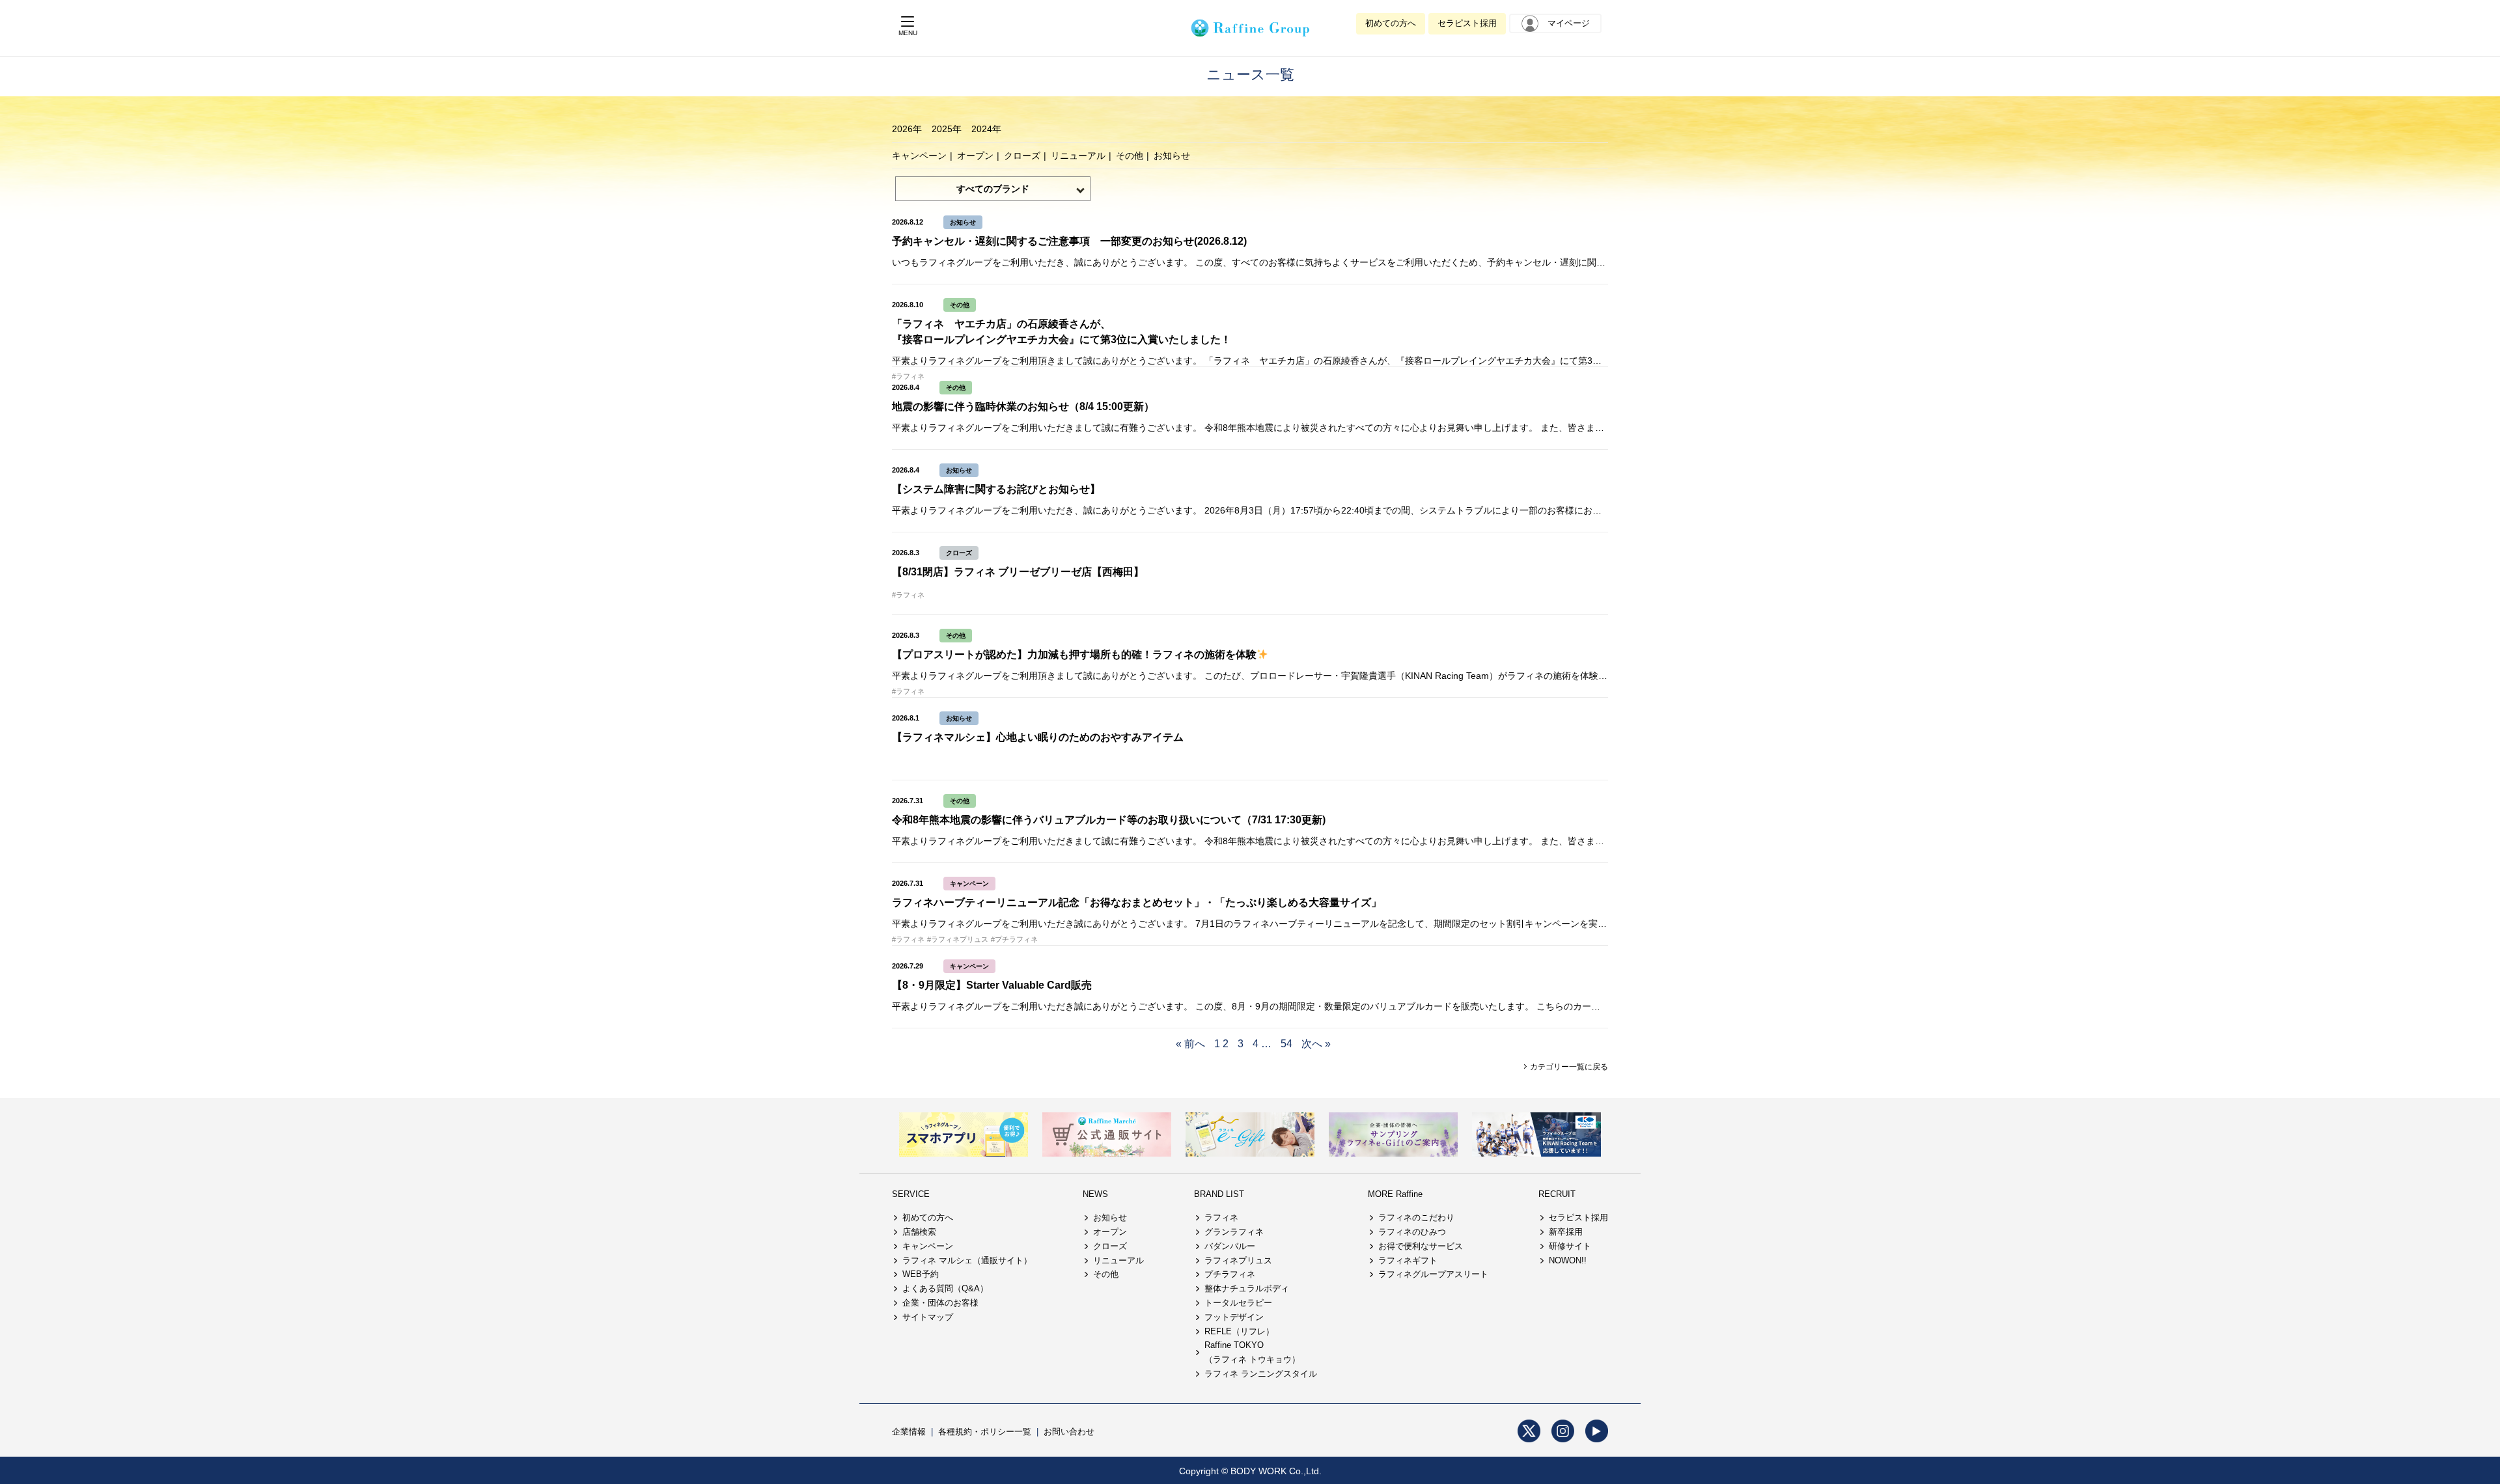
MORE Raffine (1395, 1194)
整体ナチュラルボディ (1247, 1288)
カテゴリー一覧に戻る (1568, 1067)
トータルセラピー (1238, 1303)
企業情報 (909, 1432)
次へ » (1316, 1044)
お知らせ (1172, 156)
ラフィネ (1221, 1217)
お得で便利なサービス (1421, 1246)
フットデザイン (1234, 1317)
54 (1286, 1044)
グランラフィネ (1234, 1232)
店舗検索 (919, 1232)
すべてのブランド (993, 189)
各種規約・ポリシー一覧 (985, 1432)
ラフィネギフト (1408, 1260)
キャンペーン (919, 156)
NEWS (1095, 1194)
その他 (1130, 156)
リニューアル (1078, 156)
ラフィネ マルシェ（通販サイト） (967, 1260)
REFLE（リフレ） (1239, 1331)
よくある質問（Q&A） (945, 1288)
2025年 (947, 129)
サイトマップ (928, 1317)
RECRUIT (1557, 1194)
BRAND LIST (1219, 1194)
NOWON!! (1568, 1260)
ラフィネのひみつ (1412, 1232)
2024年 (986, 129)
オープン (975, 156)
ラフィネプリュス (1238, 1260)
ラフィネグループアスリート (1433, 1274)
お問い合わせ (1069, 1432)
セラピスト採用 (1467, 23)
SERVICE (911, 1194)
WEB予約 (921, 1274)
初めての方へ (1391, 23)
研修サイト (1570, 1246)
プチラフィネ (1230, 1274)
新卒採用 (1566, 1232)
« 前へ (1190, 1044)
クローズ (1022, 156)
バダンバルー (1230, 1246)
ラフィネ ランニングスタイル (1261, 1374)
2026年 (907, 129)
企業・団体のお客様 (940, 1303)
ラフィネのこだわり (1416, 1217)
